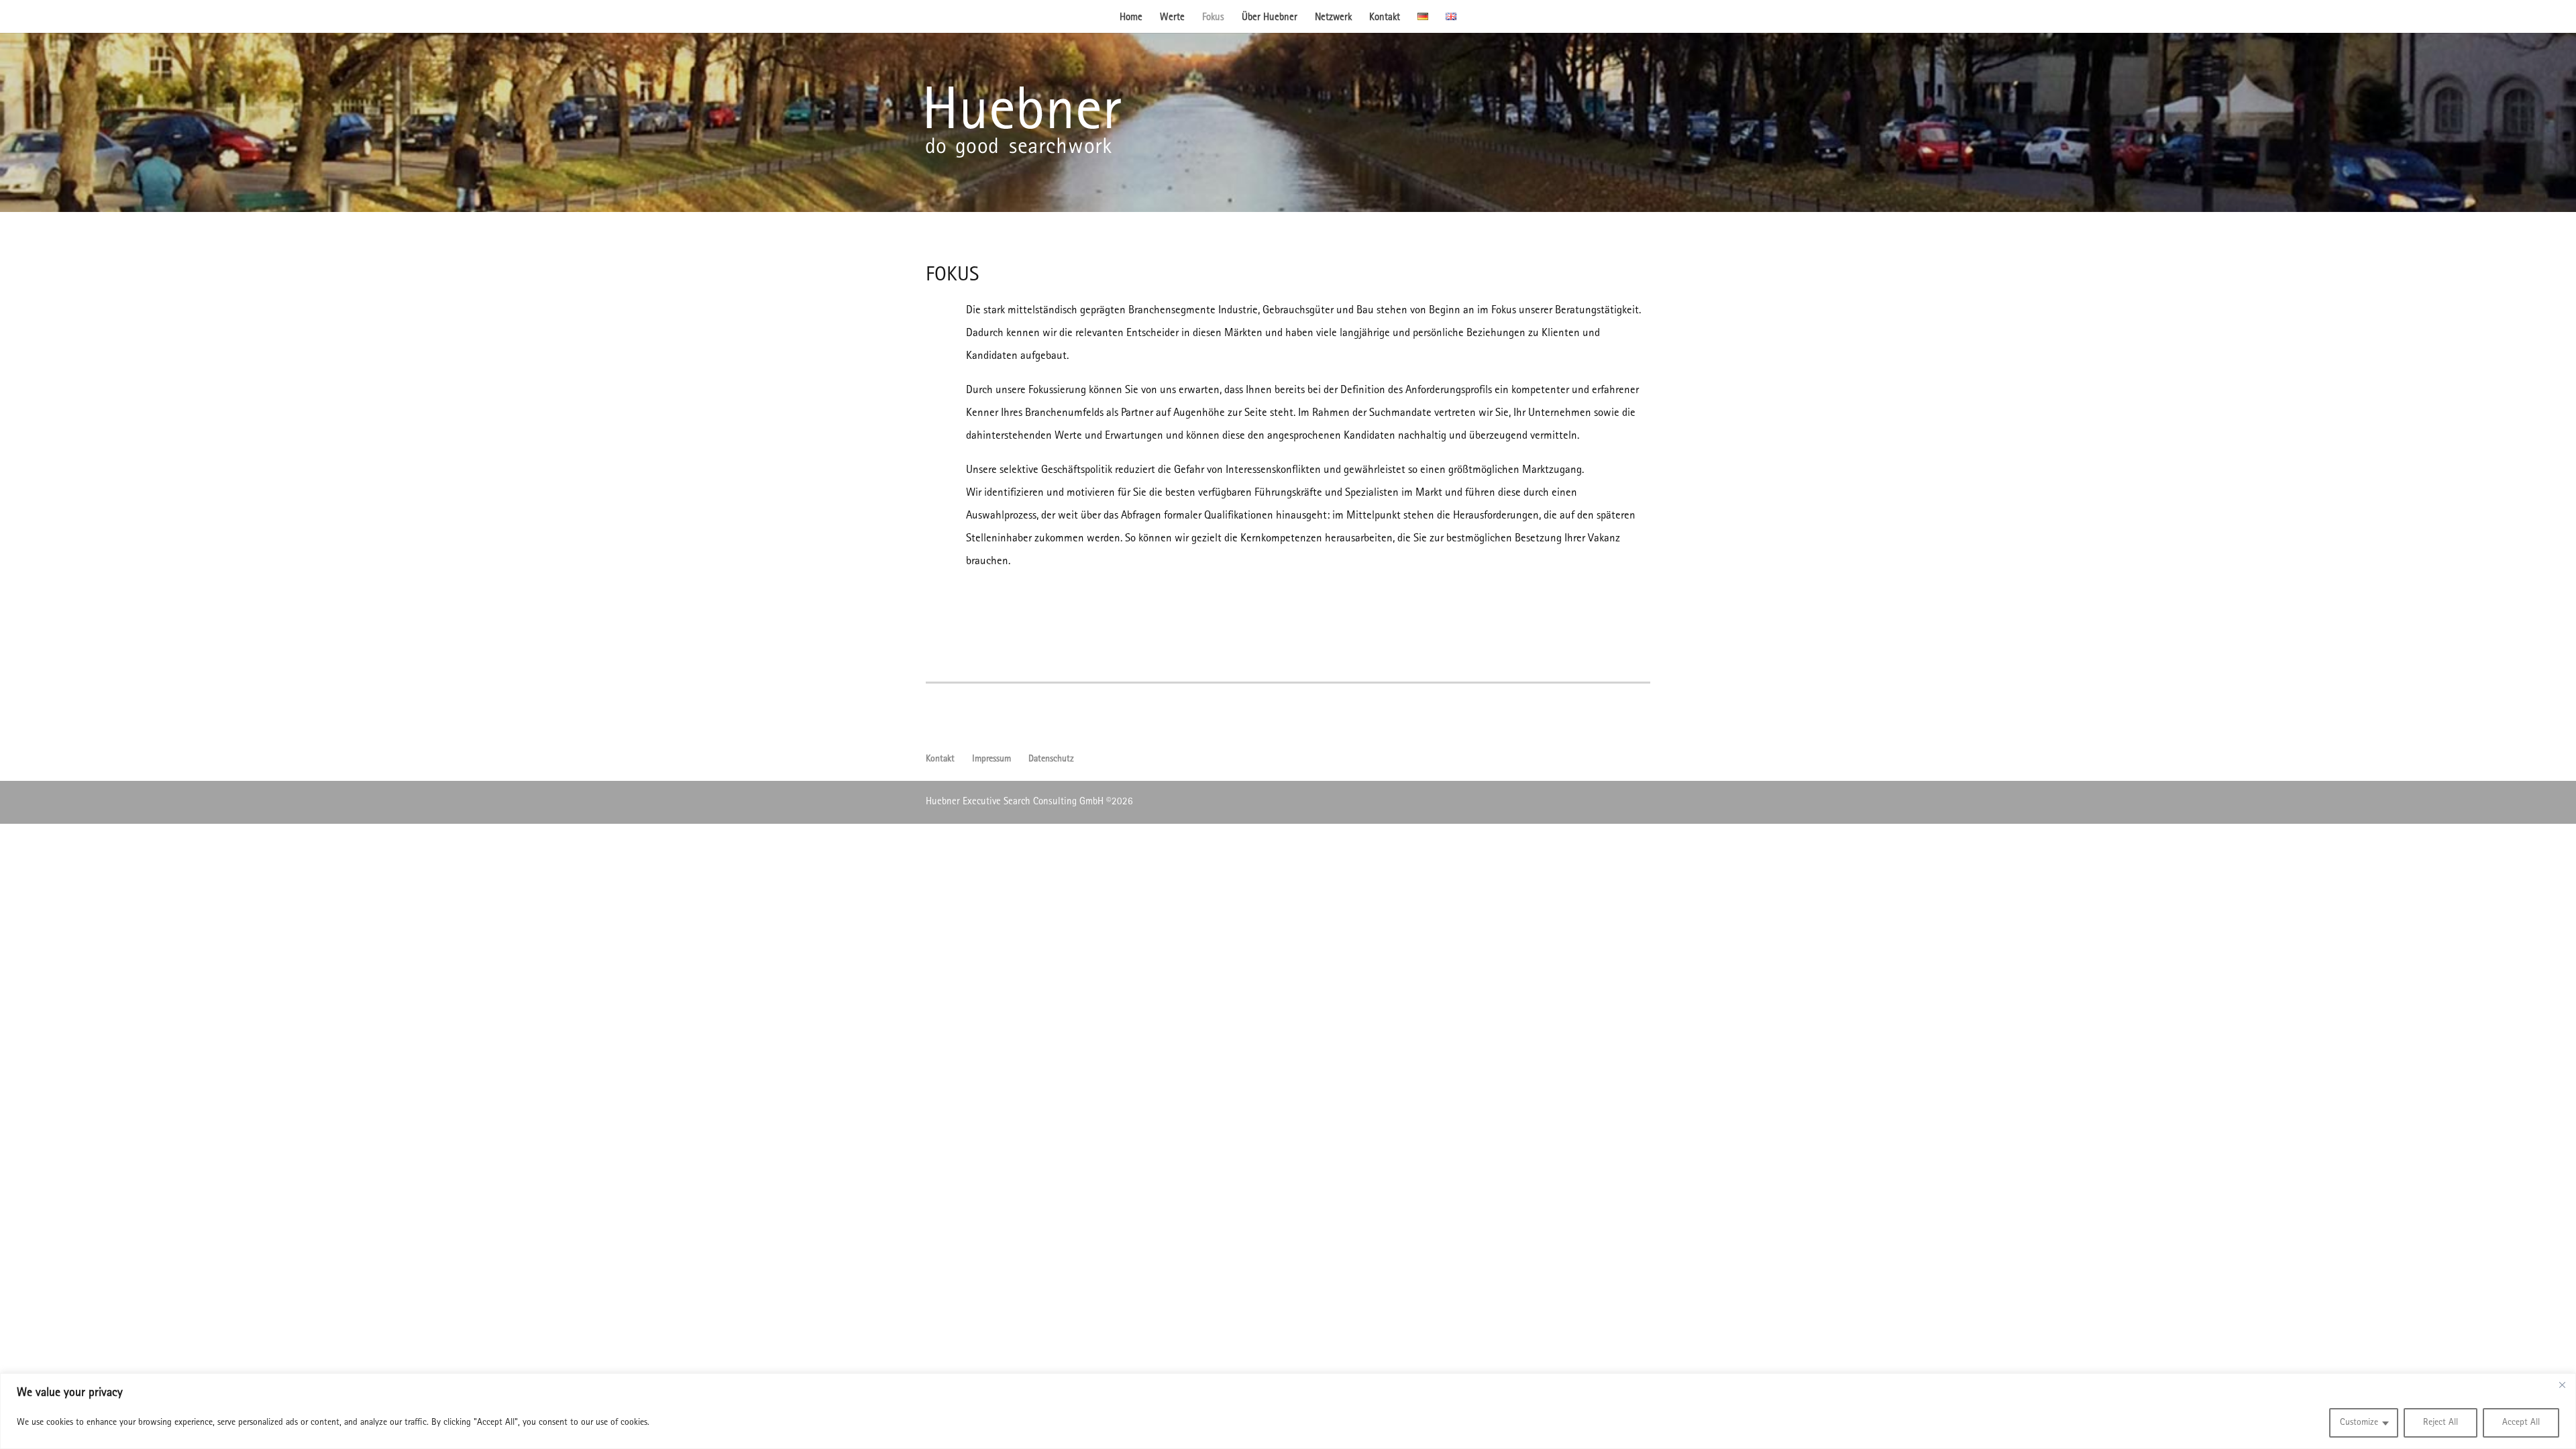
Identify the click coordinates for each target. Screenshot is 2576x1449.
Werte (1172, 18)
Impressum (991, 759)
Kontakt (1385, 18)
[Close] (2562, 1385)
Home (1131, 18)
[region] (1288, 1411)
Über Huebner (1270, 18)
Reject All (2440, 1423)
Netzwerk (1333, 18)
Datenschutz (1051, 759)
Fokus (1213, 18)
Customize (2359, 1423)
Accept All (2521, 1423)
